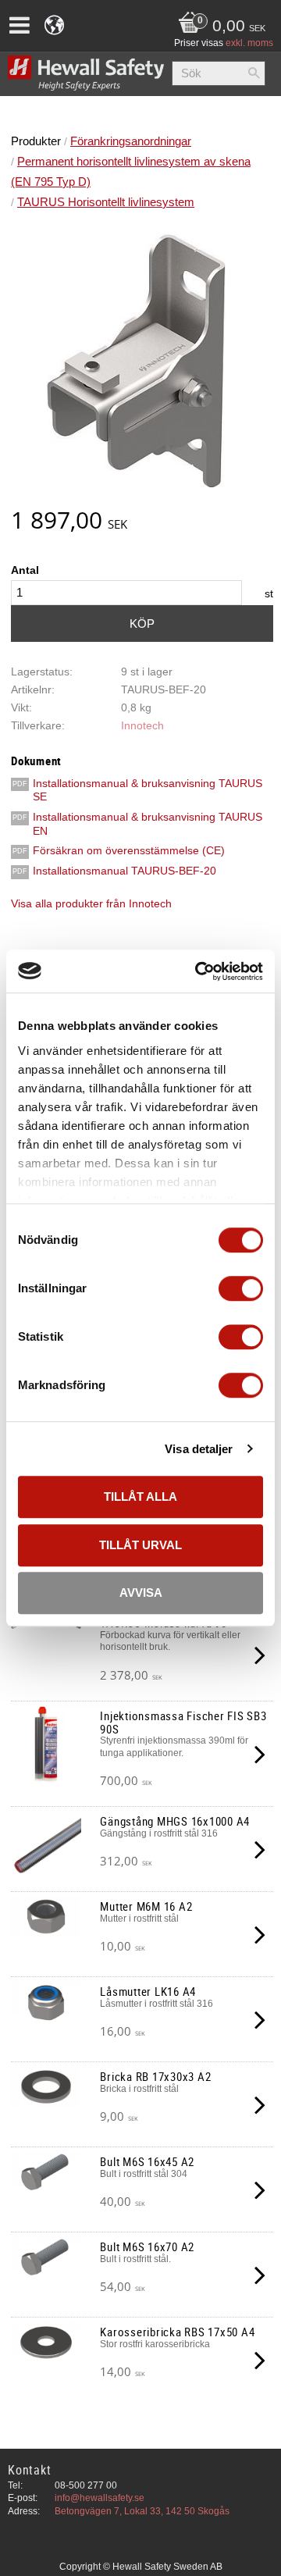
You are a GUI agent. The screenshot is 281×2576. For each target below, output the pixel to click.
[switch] (241, 1288)
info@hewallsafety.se (100, 2498)
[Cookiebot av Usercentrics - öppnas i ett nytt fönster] (198, 971)
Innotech (142, 726)
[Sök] (254, 73)
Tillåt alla (140, 1496)
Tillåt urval (140, 1545)
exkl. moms (249, 43)
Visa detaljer (199, 1449)
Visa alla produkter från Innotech (91, 904)
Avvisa (141, 1593)
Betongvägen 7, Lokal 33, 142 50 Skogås (142, 2511)
